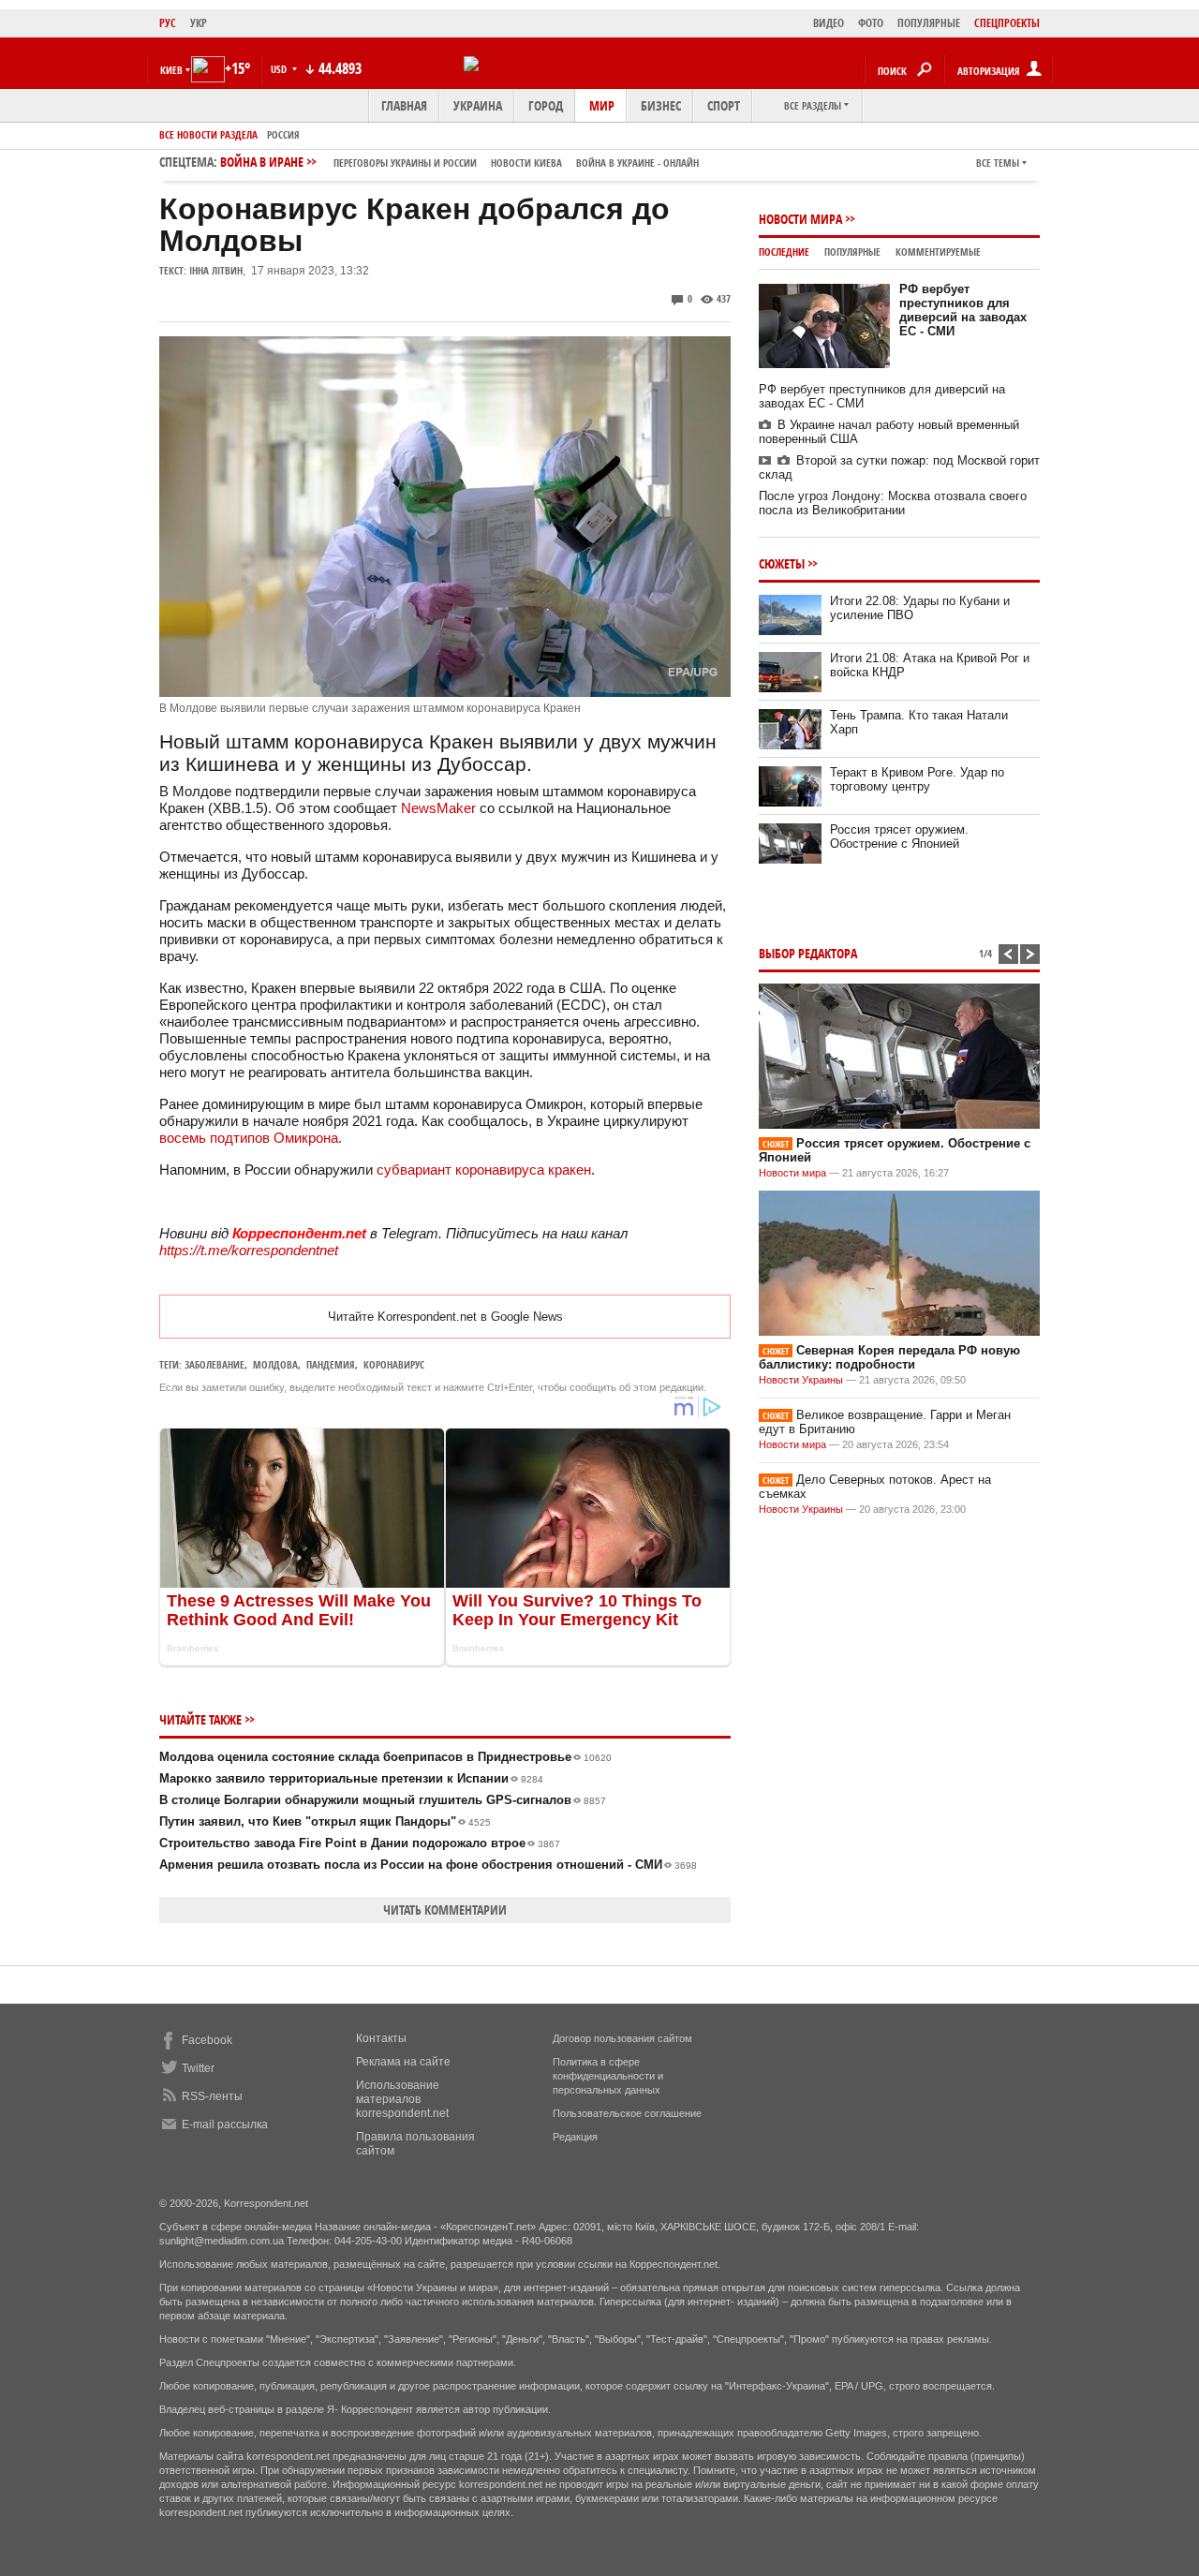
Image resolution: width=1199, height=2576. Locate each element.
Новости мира (800, 219)
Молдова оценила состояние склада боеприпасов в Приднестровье (385, 1757)
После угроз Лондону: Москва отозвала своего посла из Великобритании (893, 503)
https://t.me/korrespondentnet (249, 1250)
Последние (784, 252)
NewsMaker (438, 808)
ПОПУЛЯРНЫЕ (929, 23)
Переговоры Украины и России (405, 163)
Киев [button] (171, 70)
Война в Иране (459, 162)
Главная (404, 105)
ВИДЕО (829, 23)
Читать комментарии (445, 1910)
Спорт (724, 105)
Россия (283, 134)
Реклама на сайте (403, 2062)
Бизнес (661, 105)
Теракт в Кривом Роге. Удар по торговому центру (917, 779)
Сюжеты (782, 563)
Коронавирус (394, 1364)
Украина (478, 105)
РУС (168, 23)
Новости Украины (801, 1380)
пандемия (331, 1364)
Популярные (852, 252)
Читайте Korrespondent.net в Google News (445, 1317)
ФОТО (871, 23)
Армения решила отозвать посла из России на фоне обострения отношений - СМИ (428, 1865)
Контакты (381, 2038)
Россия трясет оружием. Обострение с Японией (899, 836)
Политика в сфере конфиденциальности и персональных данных (608, 2076)
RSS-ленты (212, 2096)
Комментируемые (938, 252)
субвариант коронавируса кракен (484, 1170)
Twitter (198, 2068)
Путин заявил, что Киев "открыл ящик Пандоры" (325, 1821)
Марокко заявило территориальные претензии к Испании (351, 1778)
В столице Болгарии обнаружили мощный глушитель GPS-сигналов (383, 1800)
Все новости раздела (208, 134)
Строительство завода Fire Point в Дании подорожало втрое (360, 1843)
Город (546, 105)
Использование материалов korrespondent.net (402, 2099)
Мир (602, 105)
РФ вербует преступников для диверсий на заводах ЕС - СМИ (963, 310)
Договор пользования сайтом (622, 2038)
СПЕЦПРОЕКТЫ (1007, 23)
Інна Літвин (216, 270)
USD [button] (280, 69)
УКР (199, 23)
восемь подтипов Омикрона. (251, 1138)
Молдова (275, 1364)
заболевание (215, 1364)
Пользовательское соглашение (627, 2113)
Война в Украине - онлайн (637, 163)
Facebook (207, 2040)
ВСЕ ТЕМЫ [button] (998, 163)
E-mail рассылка (225, 2124)
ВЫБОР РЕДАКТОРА (808, 953)
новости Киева (526, 163)
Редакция (575, 2137)
